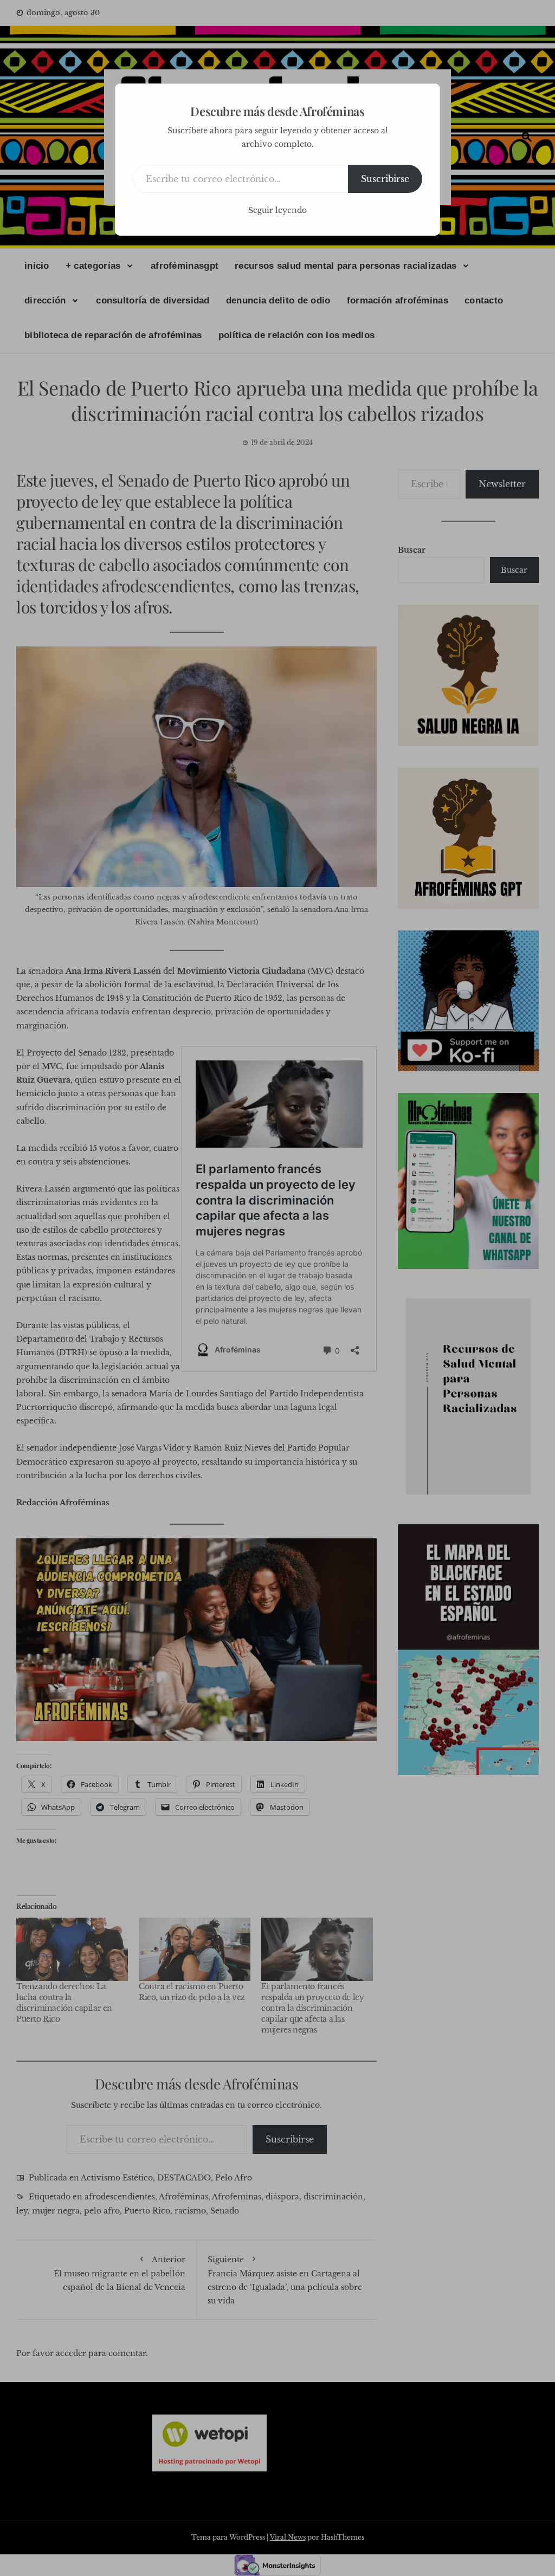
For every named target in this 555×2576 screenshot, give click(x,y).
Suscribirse (385, 179)
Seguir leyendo (277, 210)
